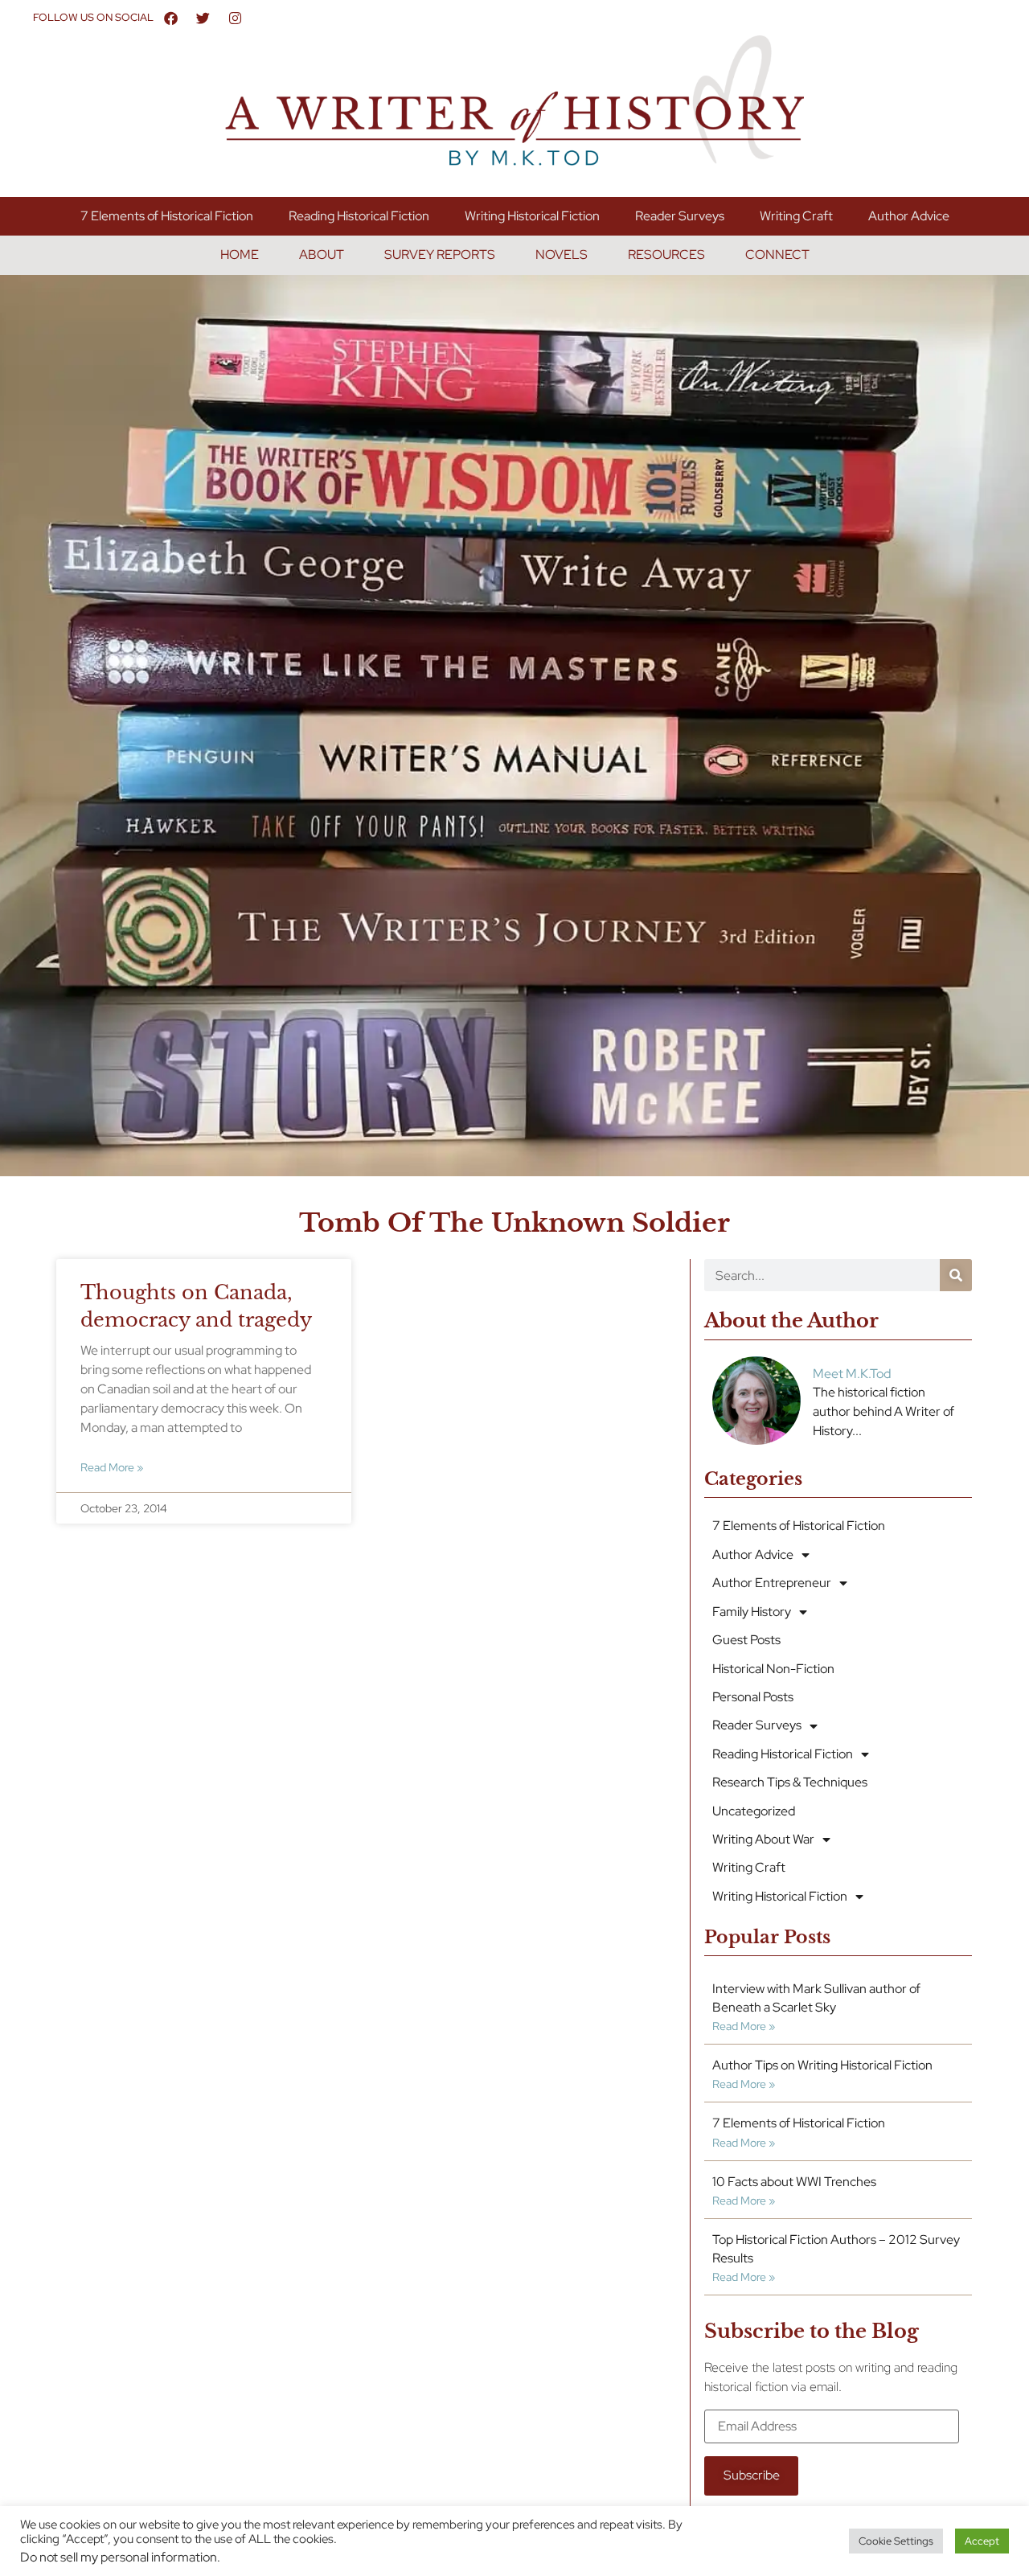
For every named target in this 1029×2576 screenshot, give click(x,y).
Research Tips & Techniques (790, 1782)
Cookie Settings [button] (896, 2541)
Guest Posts (746, 1640)
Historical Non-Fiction (773, 1669)
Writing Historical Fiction (532, 216)
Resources (666, 254)
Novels (562, 254)
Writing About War (763, 1839)
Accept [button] (982, 2541)
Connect (777, 254)
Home (240, 254)
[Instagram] (236, 18)
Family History (752, 1612)
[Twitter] (203, 18)
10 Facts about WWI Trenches (794, 2182)
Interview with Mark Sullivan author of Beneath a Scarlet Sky (816, 1998)
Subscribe (752, 2475)
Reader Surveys (680, 216)
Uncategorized (754, 1811)
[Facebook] (171, 18)
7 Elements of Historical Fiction (167, 216)
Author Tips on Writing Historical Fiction (822, 2065)
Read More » (112, 1467)
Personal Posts (753, 1697)
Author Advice (909, 216)
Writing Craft (796, 216)
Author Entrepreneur (772, 1583)
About (322, 254)
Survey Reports (440, 254)
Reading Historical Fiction (359, 216)
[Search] (956, 1275)
